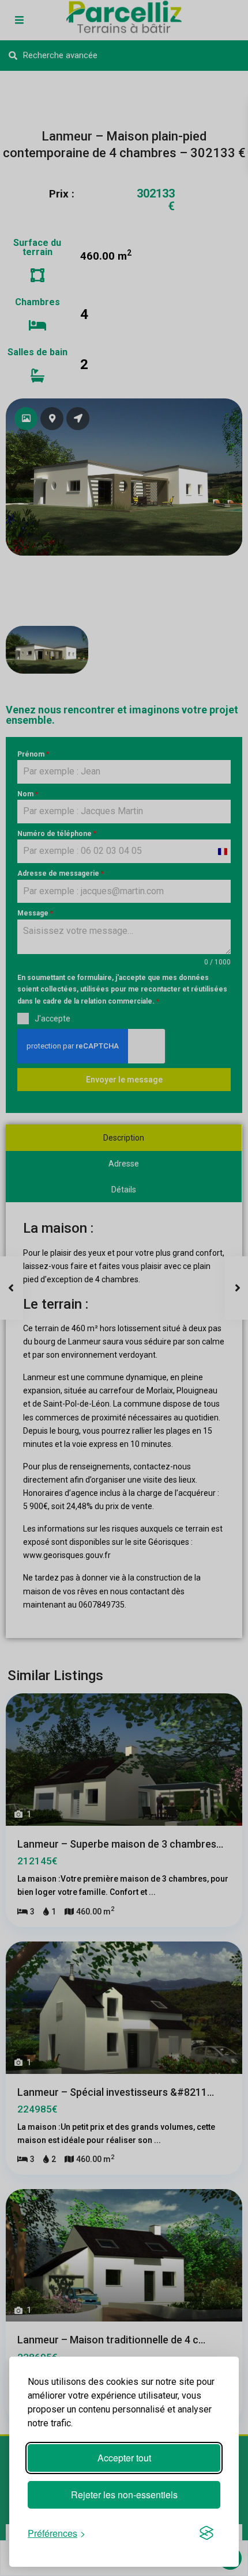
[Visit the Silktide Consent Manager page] (206, 2533)
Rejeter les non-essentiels (124, 2495)
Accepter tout (124, 2458)
